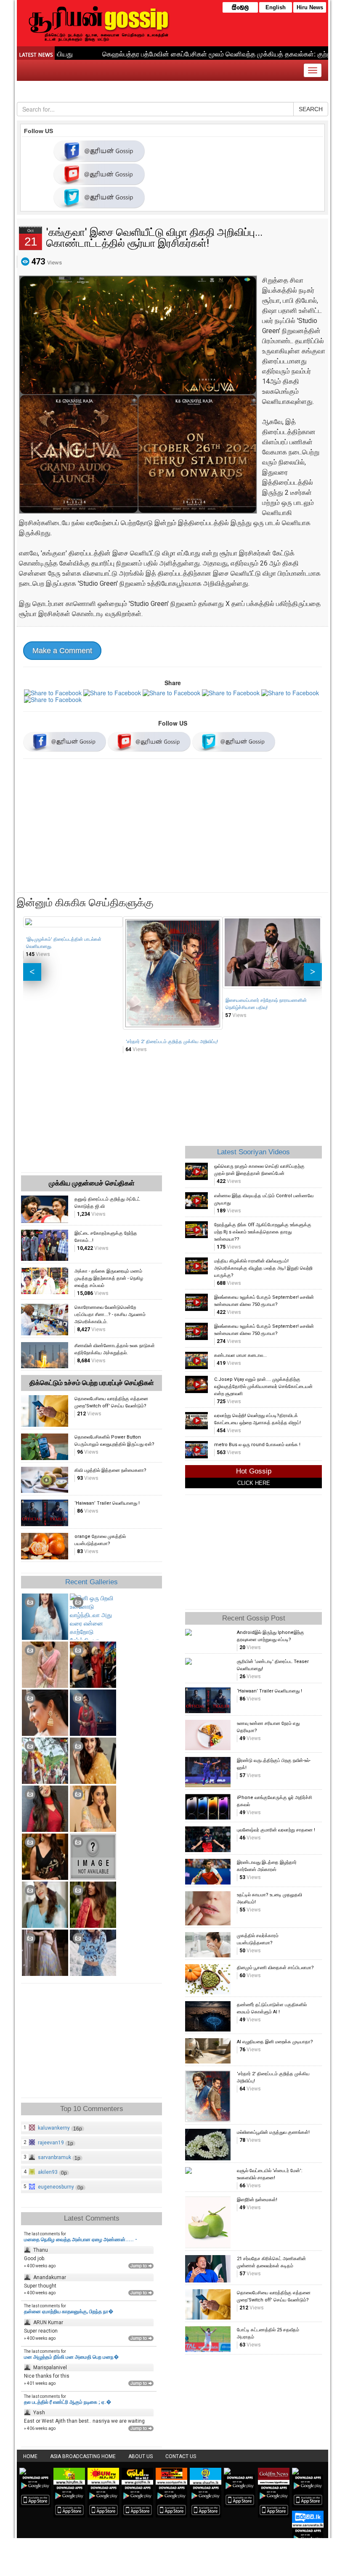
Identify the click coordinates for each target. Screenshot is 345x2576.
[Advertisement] (172, 827)
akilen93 (48, 2172)
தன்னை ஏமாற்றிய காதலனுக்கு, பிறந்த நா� (69, 2312)
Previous (32, 972)
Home (30, 2456)
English (276, 7)
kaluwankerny (54, 2128)
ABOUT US (141, 2456)
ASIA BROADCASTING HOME (83, 2456)
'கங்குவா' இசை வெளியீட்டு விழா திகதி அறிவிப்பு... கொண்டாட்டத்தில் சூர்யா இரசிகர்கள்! (154, 238)
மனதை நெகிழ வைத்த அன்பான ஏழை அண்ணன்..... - (81, 2240)
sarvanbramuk (54, 2157)
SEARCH (311, 109)
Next (313, 972)
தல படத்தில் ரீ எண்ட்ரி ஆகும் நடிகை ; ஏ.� (68, 2402)
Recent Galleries (92, 1582)
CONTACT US (181, 2456)
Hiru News (310, 7)
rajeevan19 (51, 2143)
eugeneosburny (56, 2187)
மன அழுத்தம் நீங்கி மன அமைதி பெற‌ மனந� (71, 2357)
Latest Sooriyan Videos (253, 1152)
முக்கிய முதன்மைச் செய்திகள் (92, 1183)
